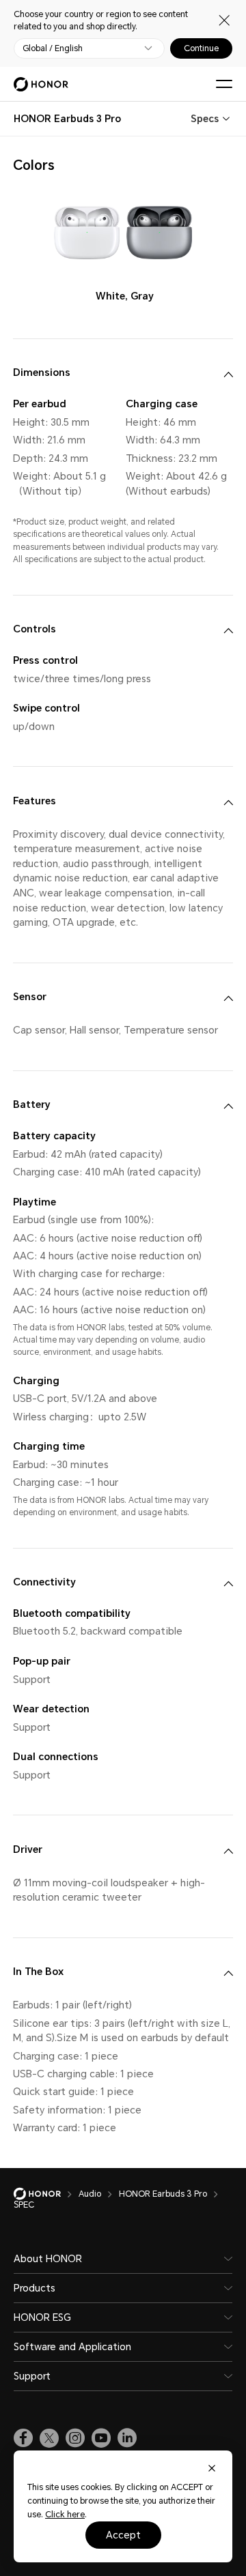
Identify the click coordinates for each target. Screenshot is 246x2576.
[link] (23, 2438)
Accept (123, 2535)
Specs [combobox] (205, 119)
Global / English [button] (53, 48)
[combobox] (67, 119)
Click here (65, 2515)
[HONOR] (46, 2194)
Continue (201, 48)
